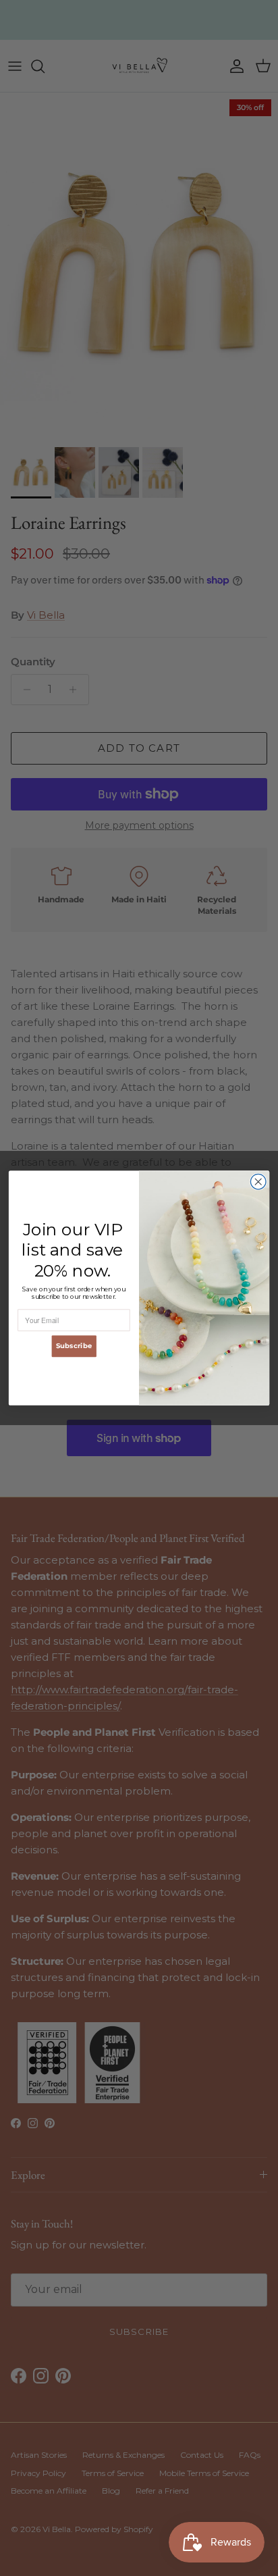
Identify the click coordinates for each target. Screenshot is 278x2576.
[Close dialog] (258, 1182)
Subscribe (74, 1346)
